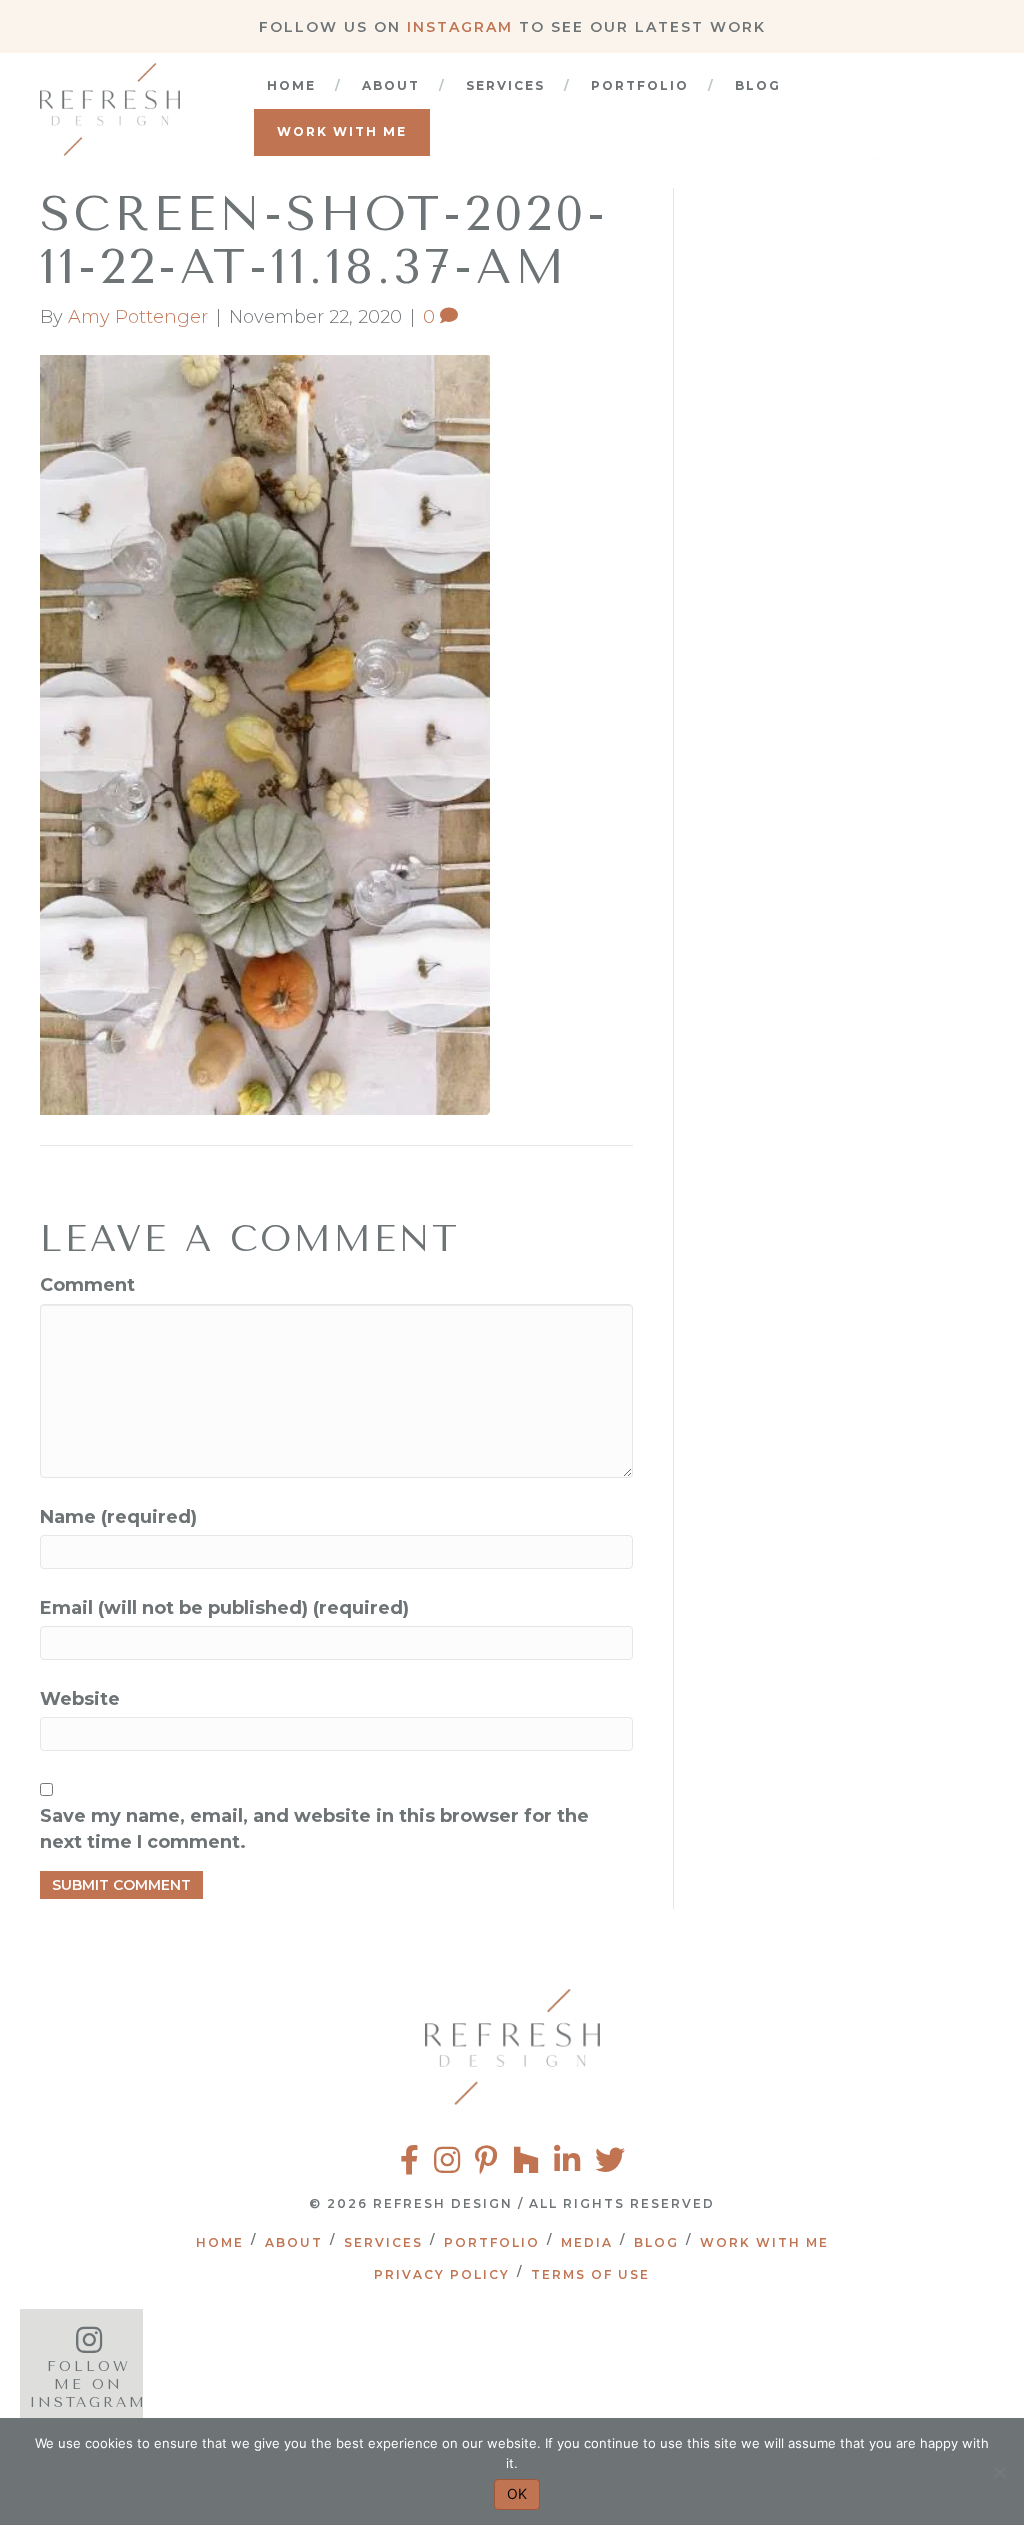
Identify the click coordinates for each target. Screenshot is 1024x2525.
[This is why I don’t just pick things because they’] (917, 2368)
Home (291, 85)
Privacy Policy (442, 2274)
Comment (87, 1285)
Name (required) (118, 1517)
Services (505, 85)
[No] (999, 2472)
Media (587, 2242)
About (391, 85)
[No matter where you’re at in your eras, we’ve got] (249, 2368)
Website (80, 1699)
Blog (758, 85)
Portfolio (640, 85)
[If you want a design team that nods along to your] (695, 2368)
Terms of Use (590, 2274)
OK (517, 2493)
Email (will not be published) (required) (224, 1608)
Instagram (460, 27)
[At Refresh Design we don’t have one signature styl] (472, 2368)
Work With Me (342, 131)
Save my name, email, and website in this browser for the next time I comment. (314, 1829)
